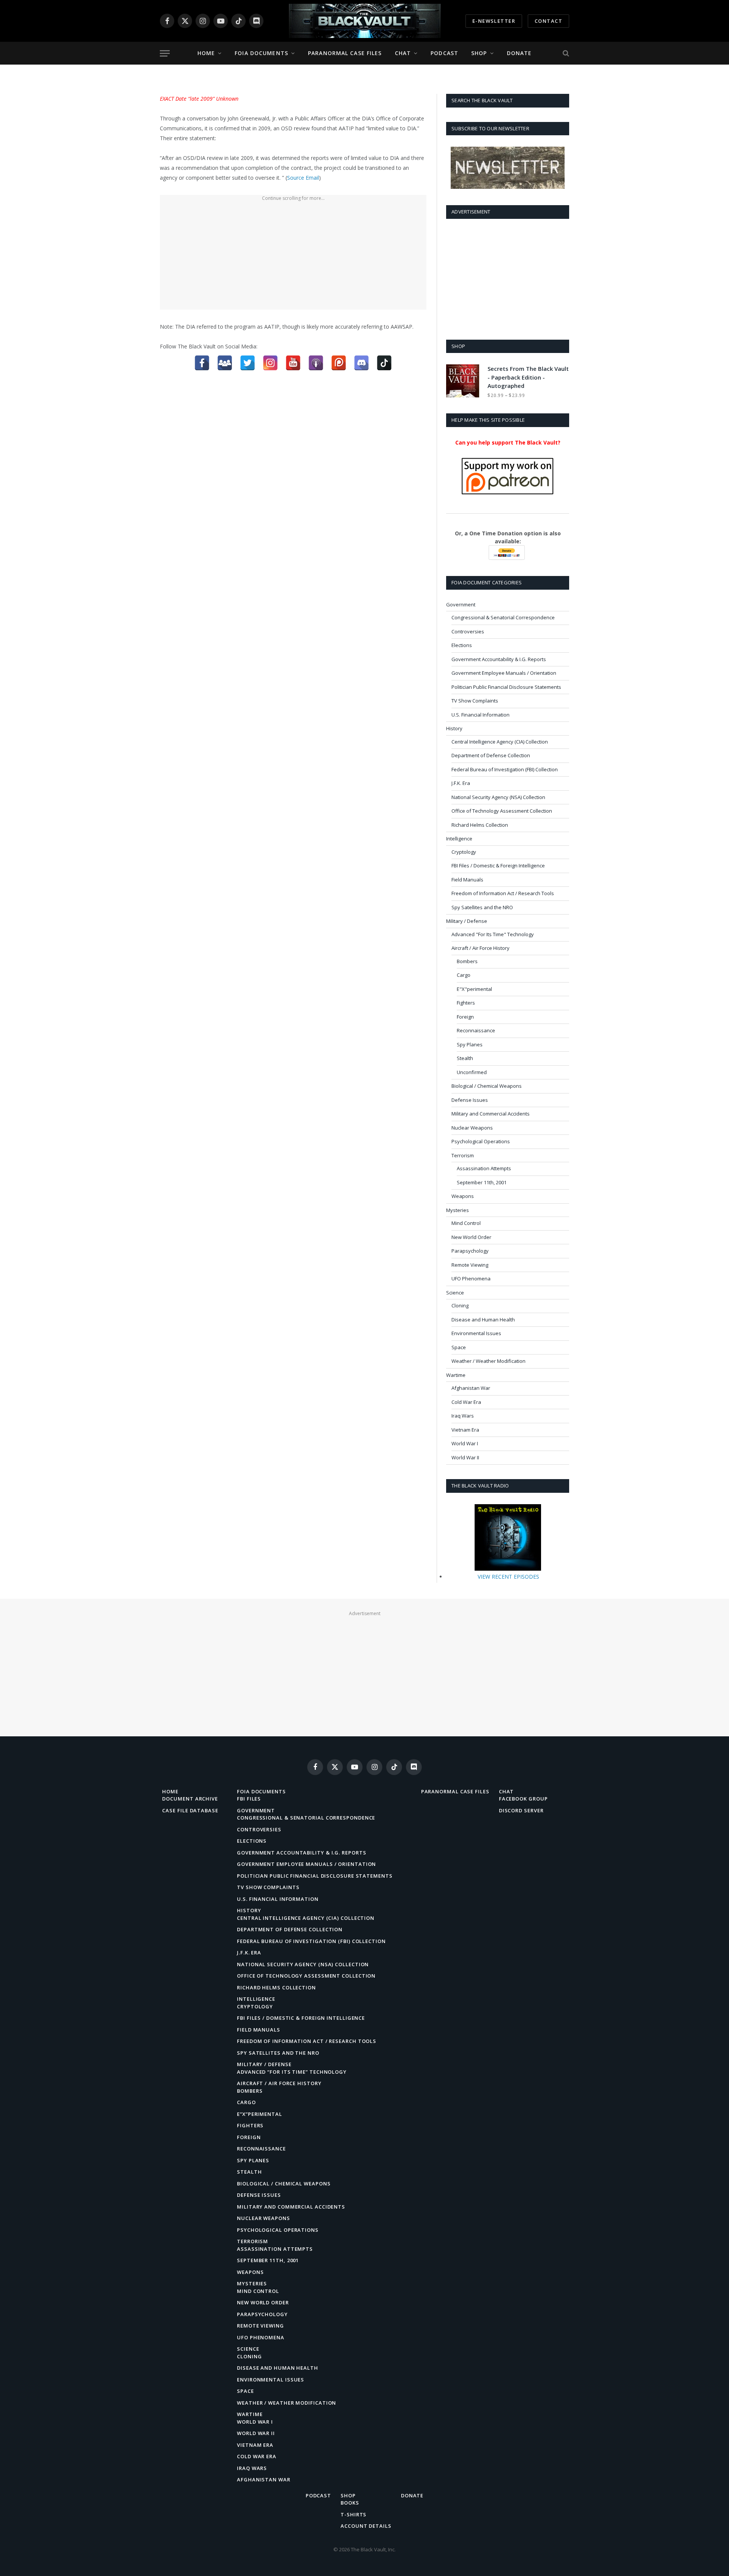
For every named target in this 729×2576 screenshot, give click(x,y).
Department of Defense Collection (491, 755)
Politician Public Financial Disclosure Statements (506, 687)
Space (459, 1347)
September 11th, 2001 (482, 1182)
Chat (403, 53)
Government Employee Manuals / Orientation (504, 673)
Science (455, 1293)
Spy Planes (470, 1044)
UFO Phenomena (471, 1279)
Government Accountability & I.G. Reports (499, 659)
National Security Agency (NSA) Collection (498, 797)
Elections (462, 645)
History (454, 728)
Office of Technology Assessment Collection (502, 811)
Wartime (456, 1375)
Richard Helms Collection (480, 825)
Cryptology (464, 852)
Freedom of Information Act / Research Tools (503, 893)
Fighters (466, 1003)
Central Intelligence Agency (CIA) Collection (500, 742)
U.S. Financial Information (480, 715)
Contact (548, 21)
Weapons (463, 1196)
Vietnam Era (465, 1430)
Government (461, 604)
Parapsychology (470, 1251)
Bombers (467, 961)
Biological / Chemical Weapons (487, 1086)
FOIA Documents (261, 53)
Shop (479, 53)
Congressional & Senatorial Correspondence (503, 617)
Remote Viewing (470, 1265)
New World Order (471, 1237)
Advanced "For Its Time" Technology (493, 934)
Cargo (464, 975)
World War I (465, 1443)
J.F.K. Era (461, 783)
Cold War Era (466, 1402)
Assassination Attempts (484, 1168)
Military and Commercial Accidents (491, 1114)
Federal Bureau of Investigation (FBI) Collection (505, 769)
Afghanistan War (471, 1388)
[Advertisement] (293, 256)
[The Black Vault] (364, 21)
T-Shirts (353, 2514)
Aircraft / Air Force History (480, 948)
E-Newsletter (494, 21)
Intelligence (459, 839)
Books (350, 2503)
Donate (519, 53)
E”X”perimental (260, 2114)
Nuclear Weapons (472, 1128)
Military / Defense (467, 921)
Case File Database (190, 1810)
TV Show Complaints (475, 701)
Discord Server (521, 1810)
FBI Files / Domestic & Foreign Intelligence (498, 866)
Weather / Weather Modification (488, 1361)
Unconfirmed (472, 1072)
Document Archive (190, 1799)
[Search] (565, 53)
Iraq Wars (463, 1416)
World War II (465, 1457)
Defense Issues (470, 1100)
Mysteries (458, 1210)
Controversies (468, 631)
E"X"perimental (474, 989)
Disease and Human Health (483, 1320)
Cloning (460, 1305)
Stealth (465, 1058)
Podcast (444, 53)
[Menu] (165, 53)
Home (206, 53)
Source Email (303, 178)
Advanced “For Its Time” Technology (292, 2072)
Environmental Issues (476, 1333)
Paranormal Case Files (345, 53)
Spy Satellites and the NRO (482, 907)
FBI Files (249, 1799)
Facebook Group (523, 1799)
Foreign (465, 1017)
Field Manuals (467, 880)
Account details (366, 2526)
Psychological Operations (481, 1141)
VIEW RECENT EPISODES (508, 1577)
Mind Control (466, 1223)
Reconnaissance (476, 1030)
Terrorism (463, 1155)
